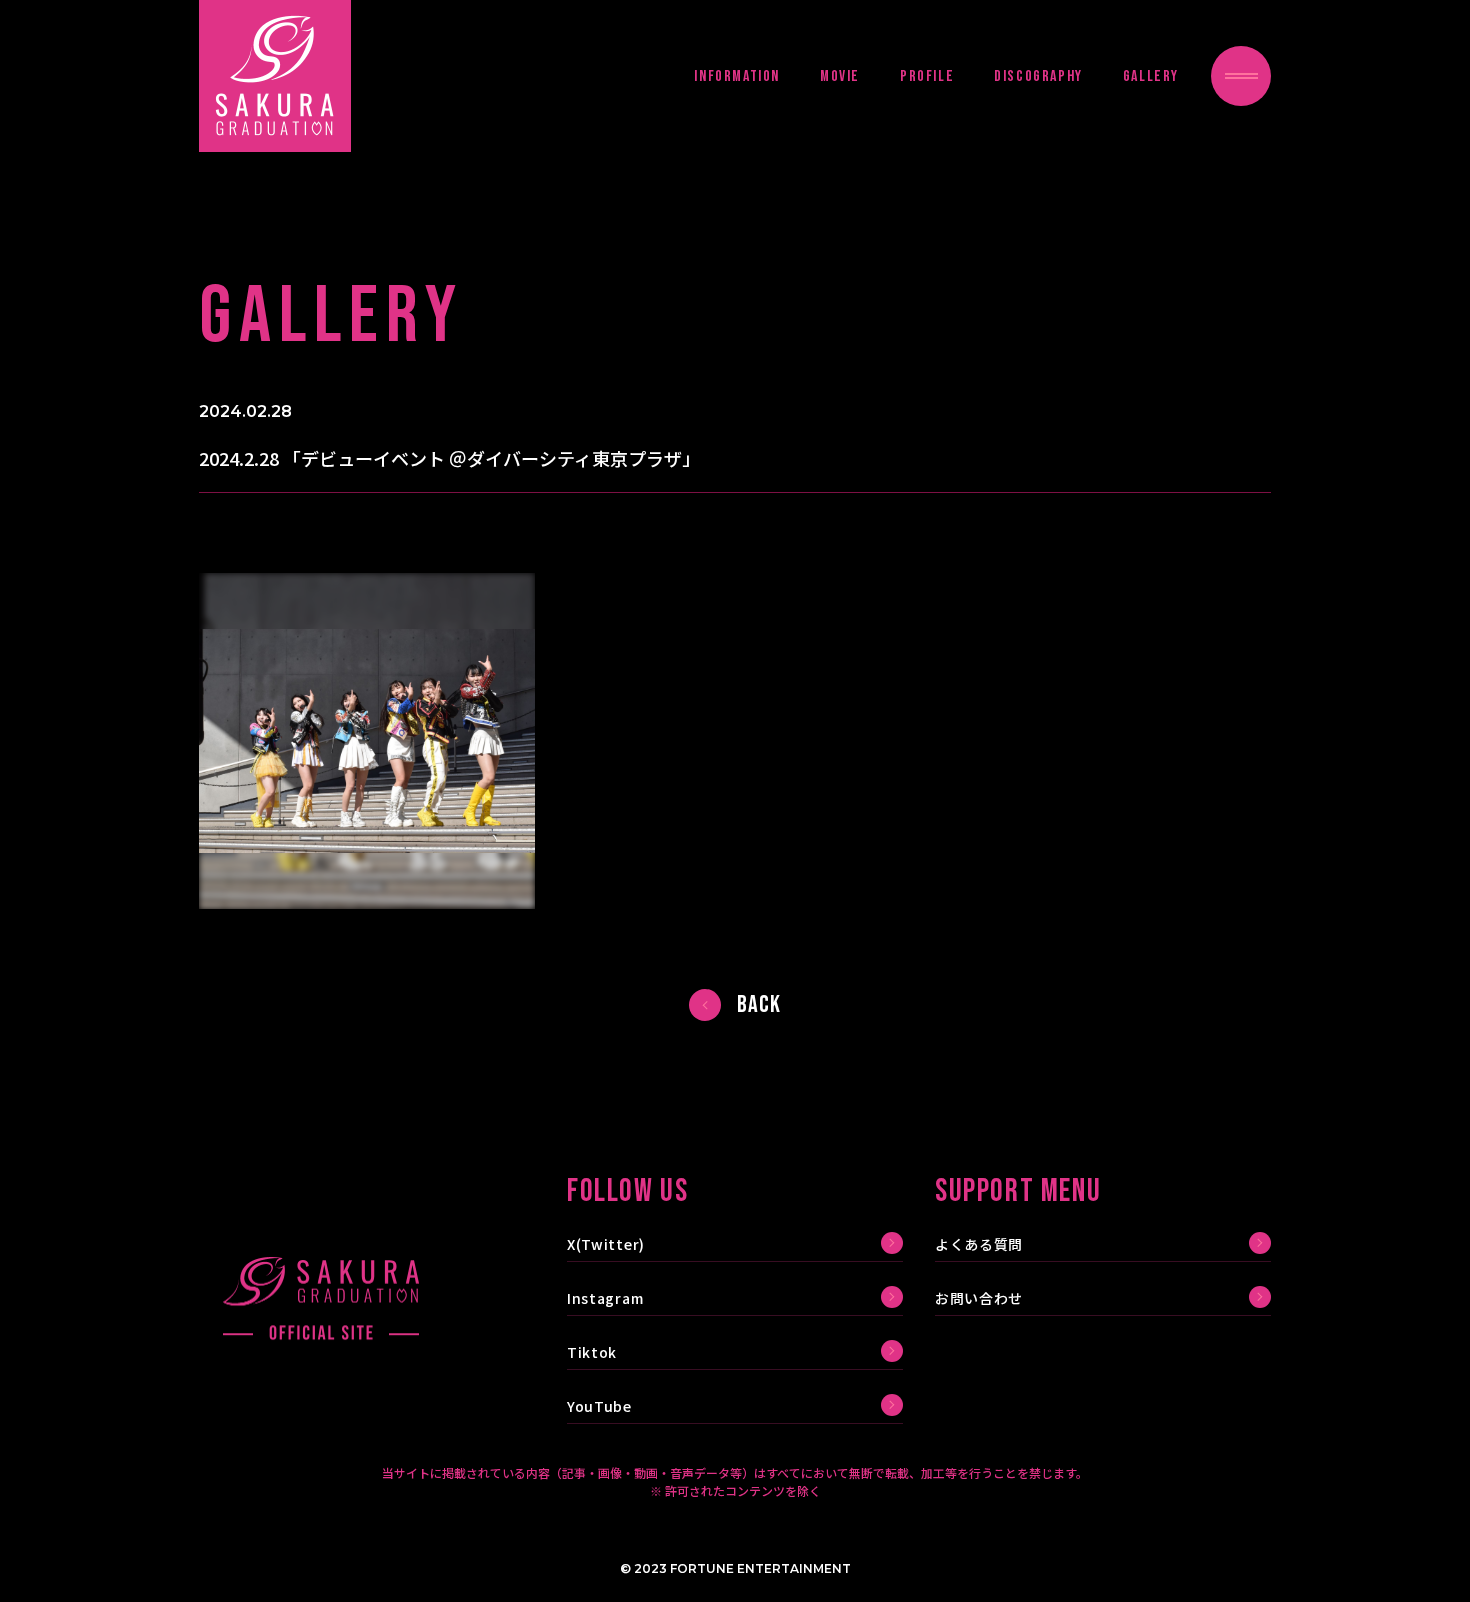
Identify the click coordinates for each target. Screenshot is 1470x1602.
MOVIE (840, 76)
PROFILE (927, 76)
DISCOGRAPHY (1038, 76)
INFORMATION (737, 76)
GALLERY (1151, 76)
